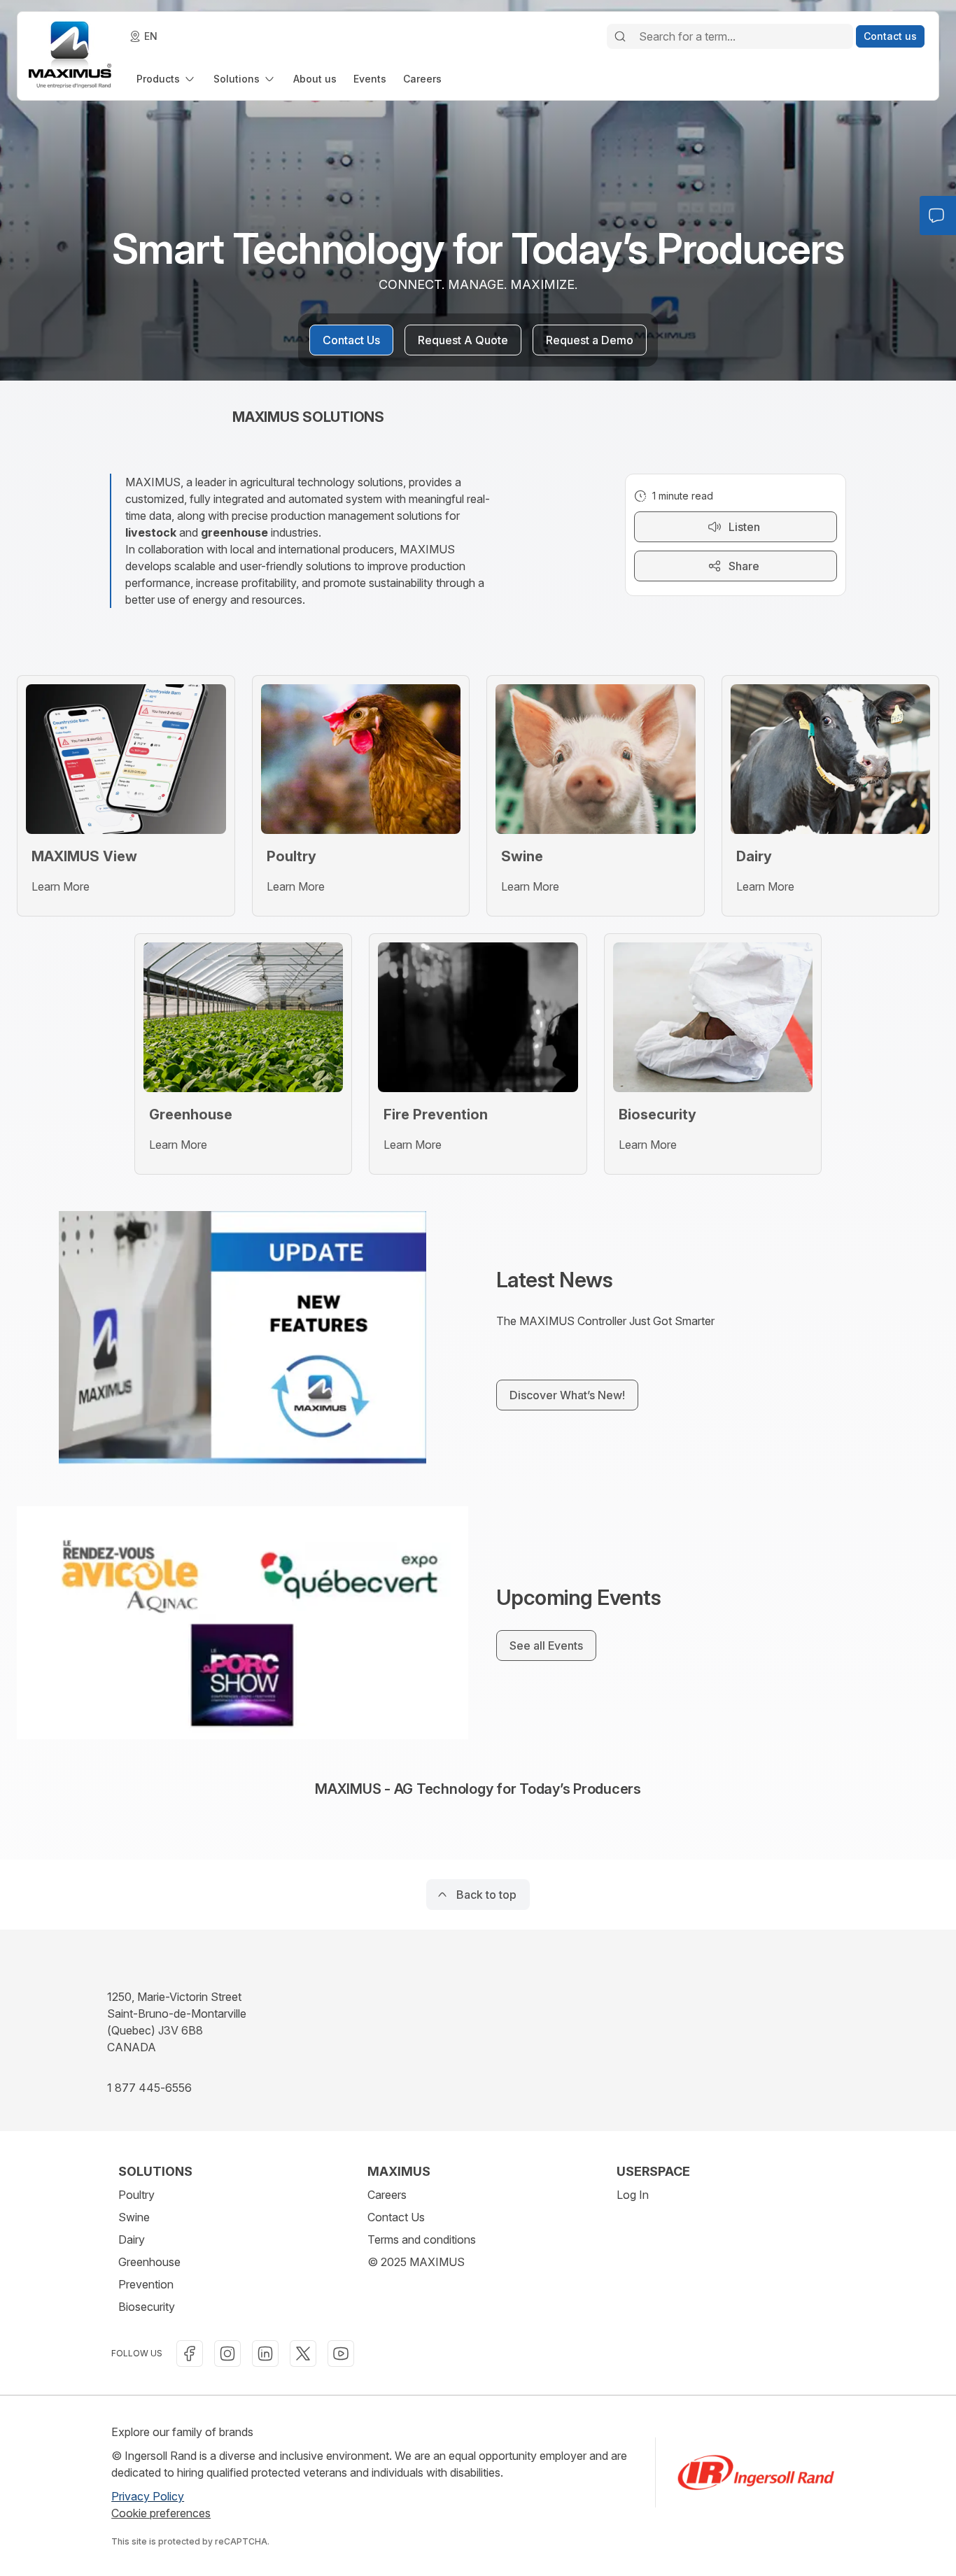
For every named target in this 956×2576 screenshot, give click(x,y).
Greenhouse (149, 2262)
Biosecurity (147, 2307)
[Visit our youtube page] (341, 2354)
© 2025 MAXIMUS (416, 2262)
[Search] (620, 36)
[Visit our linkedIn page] (265, 2354)
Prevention (146, 2284)
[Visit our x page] (303, 2354)
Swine (134, 2217)
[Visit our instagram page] (227, 2354)
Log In (633, 2195)
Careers (387, 2195)
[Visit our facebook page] (190, 2354)
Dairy (132, 2239)
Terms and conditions (422, 2239)
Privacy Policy (148, 2496)
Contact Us (396, 2217)
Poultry (136, 2195)
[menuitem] (167, 79)
